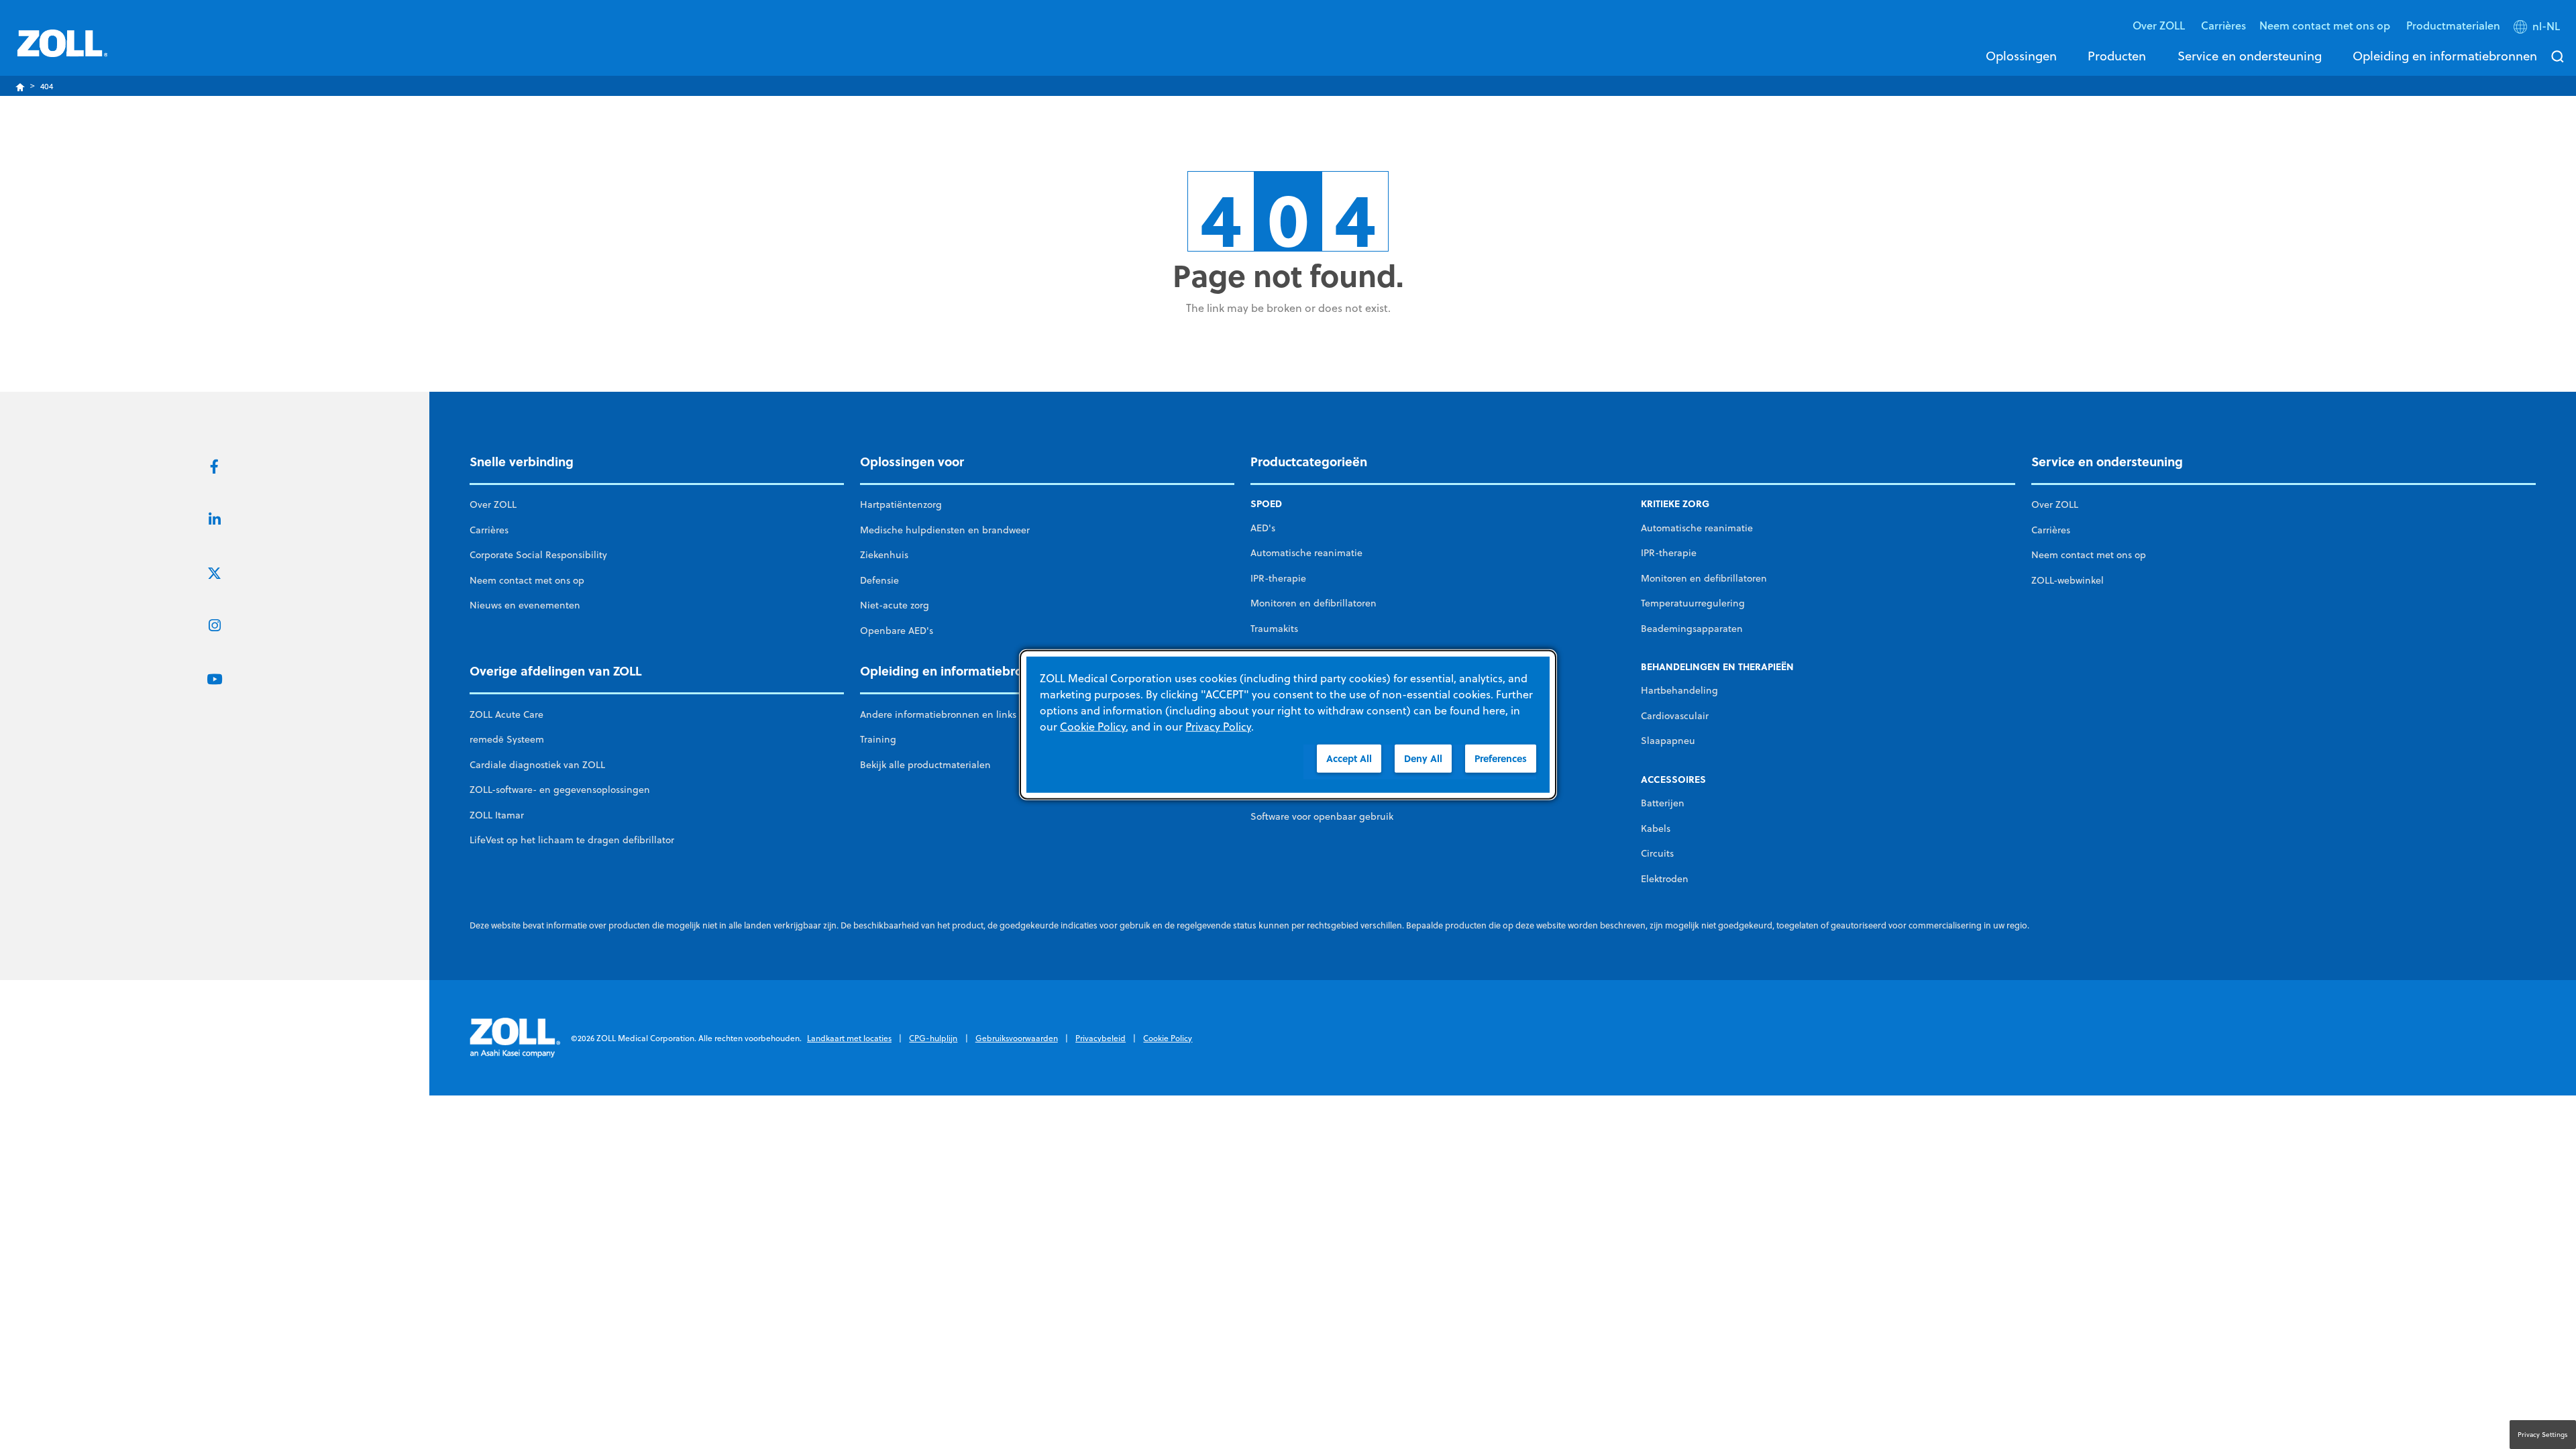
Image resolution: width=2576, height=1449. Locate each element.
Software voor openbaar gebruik (1322, 816)
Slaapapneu (1668, 741)
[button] (2538, 29)
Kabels (1656, 828)
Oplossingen (2021, 56)
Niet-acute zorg (895, 605)
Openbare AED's (897, 631)
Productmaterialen (2453, 25)
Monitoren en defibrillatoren (1313, 603)
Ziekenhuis (884, 555)
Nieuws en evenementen (525, 605)
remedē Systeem (507, 739)
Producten (2117, 56)
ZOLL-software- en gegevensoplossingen (560, 790)
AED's (1263, 528)
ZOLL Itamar (497, 815)
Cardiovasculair (1675, 716)
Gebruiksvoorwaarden (1017, 1038)
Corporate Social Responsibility (538, 555)
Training (878, 739)
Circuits (1657, 853)
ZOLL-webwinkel (2068, 580)
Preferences (1501, 758)
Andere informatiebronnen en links (938, 714)
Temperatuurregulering (1693, 603)
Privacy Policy (1218, 727)
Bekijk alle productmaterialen (925, 765)
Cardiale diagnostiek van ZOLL (537, 765)
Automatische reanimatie (1306, 553)
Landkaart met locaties (849, 1038)
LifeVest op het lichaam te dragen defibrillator (572, 840)
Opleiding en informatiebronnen (2445, 56)
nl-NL (2546, 26)
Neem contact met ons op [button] (2326, 25)
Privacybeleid (1101, 1038)
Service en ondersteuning (2250, 56)
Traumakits (1274, 629)
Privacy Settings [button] (2543, 1434)
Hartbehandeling (1679, 690)
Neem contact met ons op (527, 580)
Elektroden (1665, 879)
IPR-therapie (1278, 578)
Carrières (2223, 25)
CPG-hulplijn (933, 1038)
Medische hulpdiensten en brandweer (945, 530)
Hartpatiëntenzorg (901, 504)
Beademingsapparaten (1692, 629)
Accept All (1349, 758)
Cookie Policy (1168, 1038)
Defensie (879, 580)
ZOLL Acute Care (506, 714)
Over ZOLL (493, 504)
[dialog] (1288, 725)
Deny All (1423, 758)
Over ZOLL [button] (2160, 25)
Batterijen (1663, 803)
